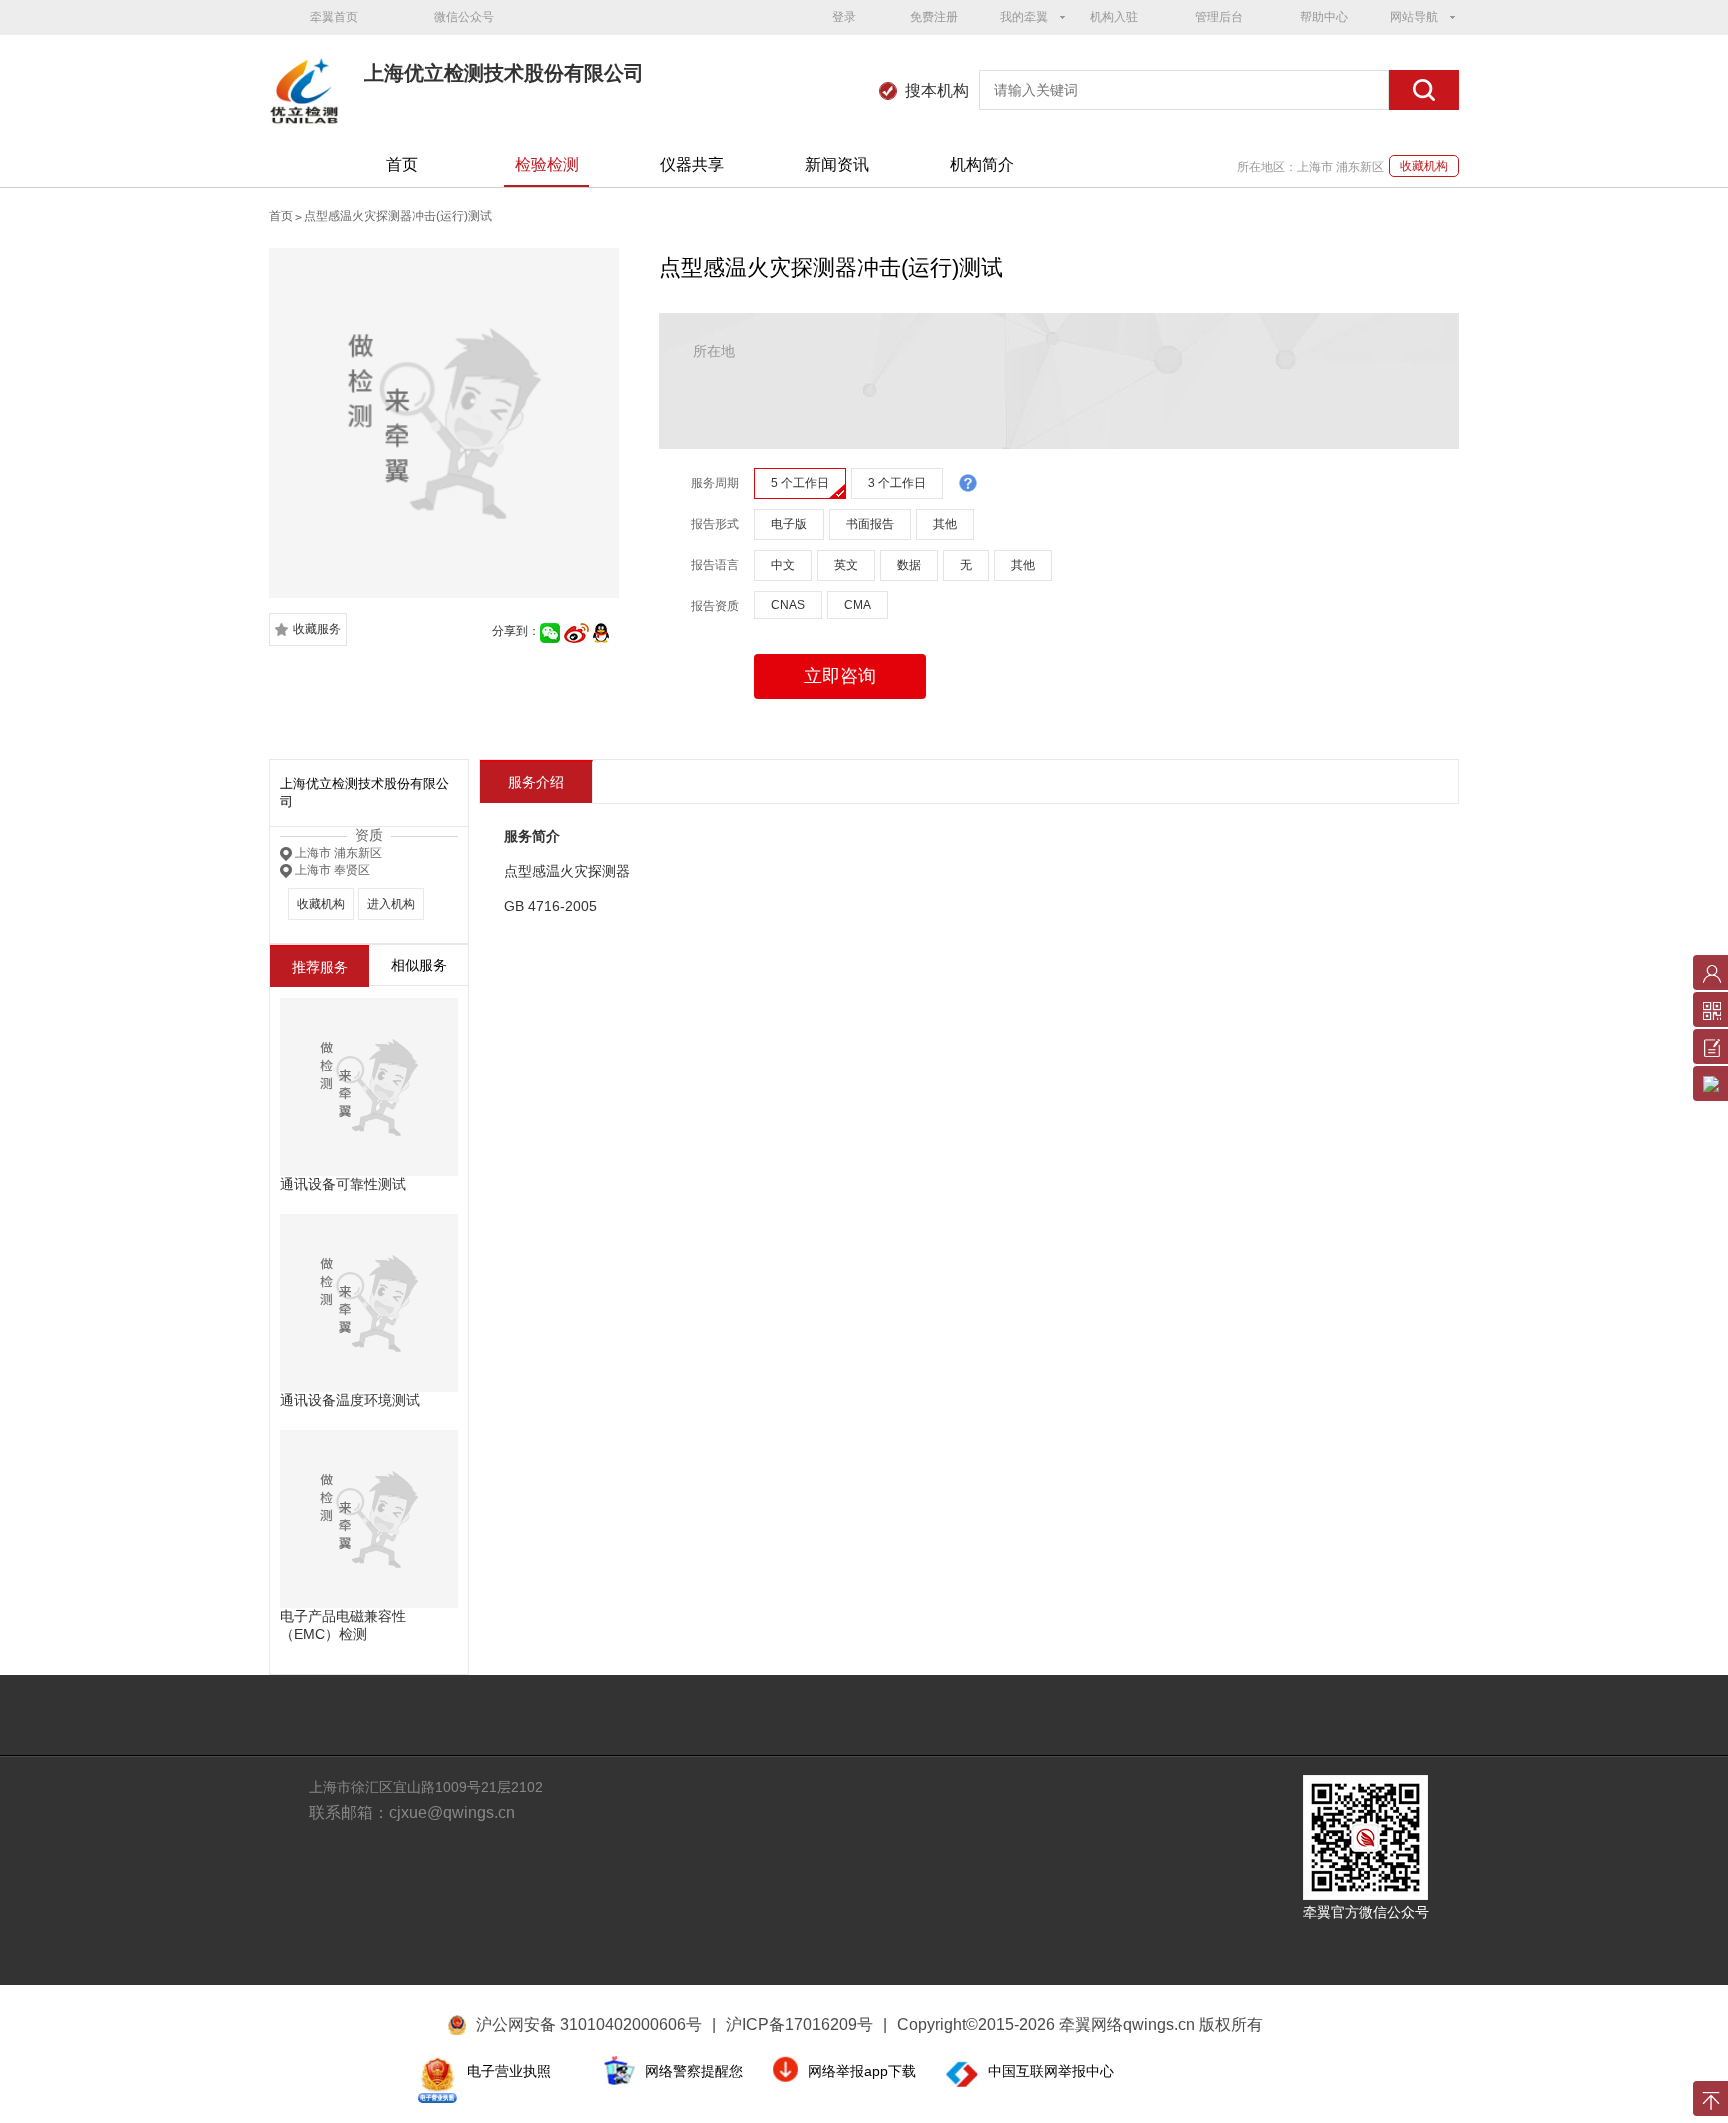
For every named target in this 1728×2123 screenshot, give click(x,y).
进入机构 (391, 904)
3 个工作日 (897, 483)
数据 (909, 565)
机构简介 (982, 164)
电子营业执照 (509, 2071)
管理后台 (1219, 17)
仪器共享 (692, 164)
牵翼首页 (334, 17)
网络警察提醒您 (694, 2071)
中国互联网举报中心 (1051, 2071)
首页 (402, 164)
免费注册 (934, 17)
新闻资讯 (837, 164)
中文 (783, 565)
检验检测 (547, 164)
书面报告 (870, 524)
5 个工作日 (800, 483)
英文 (846, 565)
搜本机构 (937, 90)
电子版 (789, 524)
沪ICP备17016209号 (806, 2024)
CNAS (788, 605)
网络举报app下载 (862, 2071)
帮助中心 (1324, 17)
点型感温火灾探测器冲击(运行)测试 (398, 216)
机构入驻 (1114, 17)
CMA (857, 605)
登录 (844, 17)
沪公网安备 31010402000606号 (589, 2024)
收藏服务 (317, 629)
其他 (945, 524)
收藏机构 (1424, 166)
